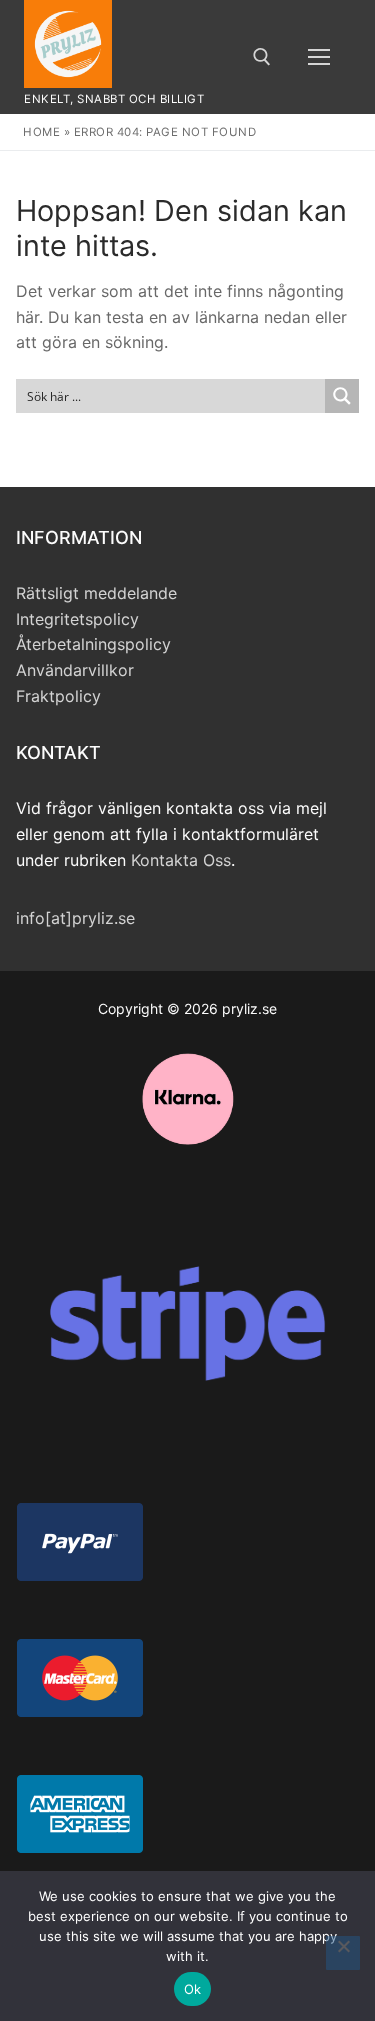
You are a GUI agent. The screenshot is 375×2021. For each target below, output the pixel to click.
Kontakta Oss (181, 860)
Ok (193, 1989)
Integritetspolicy (77, 619)
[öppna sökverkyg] (262, 57)
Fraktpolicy (58, 696)
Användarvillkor (75, 670)
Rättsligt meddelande (96, 593)
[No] (343, 1953)
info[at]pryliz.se (75, 918)
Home (41, 132)
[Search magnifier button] (342, 396)
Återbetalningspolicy (93, 644)
